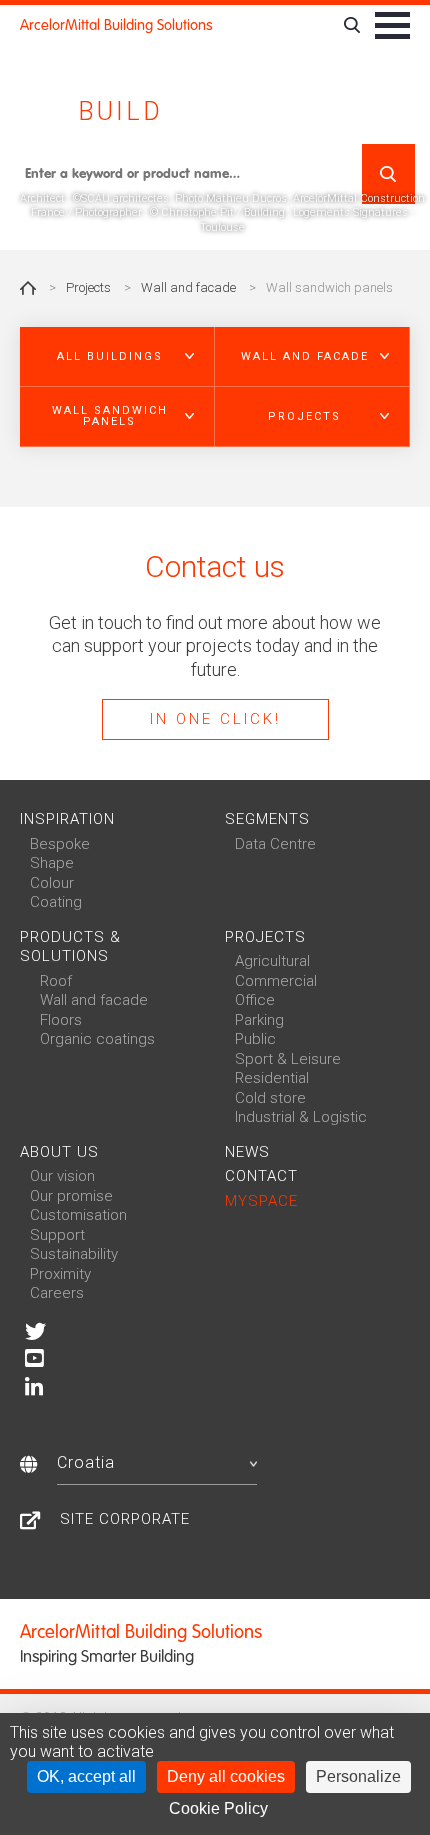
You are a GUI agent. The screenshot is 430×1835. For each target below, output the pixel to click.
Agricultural (272, 961)
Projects (88, 287)
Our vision (62, 1176)
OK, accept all (86, 1776)
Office (255, 1000)
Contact (261, 1176)
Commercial (276, 981)
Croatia (86, 1462)
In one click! (215, 719)
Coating (56, 902)
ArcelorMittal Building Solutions (116, 25)
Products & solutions (70, 947)
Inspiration (67, 819)
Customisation (78, 1215)
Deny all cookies (226, 1776)
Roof (56, 981)
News (247, 1152)
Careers (57, 1293)
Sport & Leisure (288, 1059)
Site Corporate (125, 1519)
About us (59, 1152)
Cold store (270, 1098)
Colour (52, 883)
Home (28, 288)
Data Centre (275, 844)
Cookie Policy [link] (218, 1808)
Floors (61, 1020)
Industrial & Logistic (301, 1117)
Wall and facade (188, 287)
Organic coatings (97, 1039)
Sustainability (74, 1254)
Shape (52, 863)
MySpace (261, 1201)
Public (255, 1039)
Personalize (358, 1776)
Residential (272, 1078)
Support (57, 1235)
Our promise (71, 1196)
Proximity (60, 1274)
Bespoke (60, 844)
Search (388, 174)
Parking (259, 1020)
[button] (117, 357)
